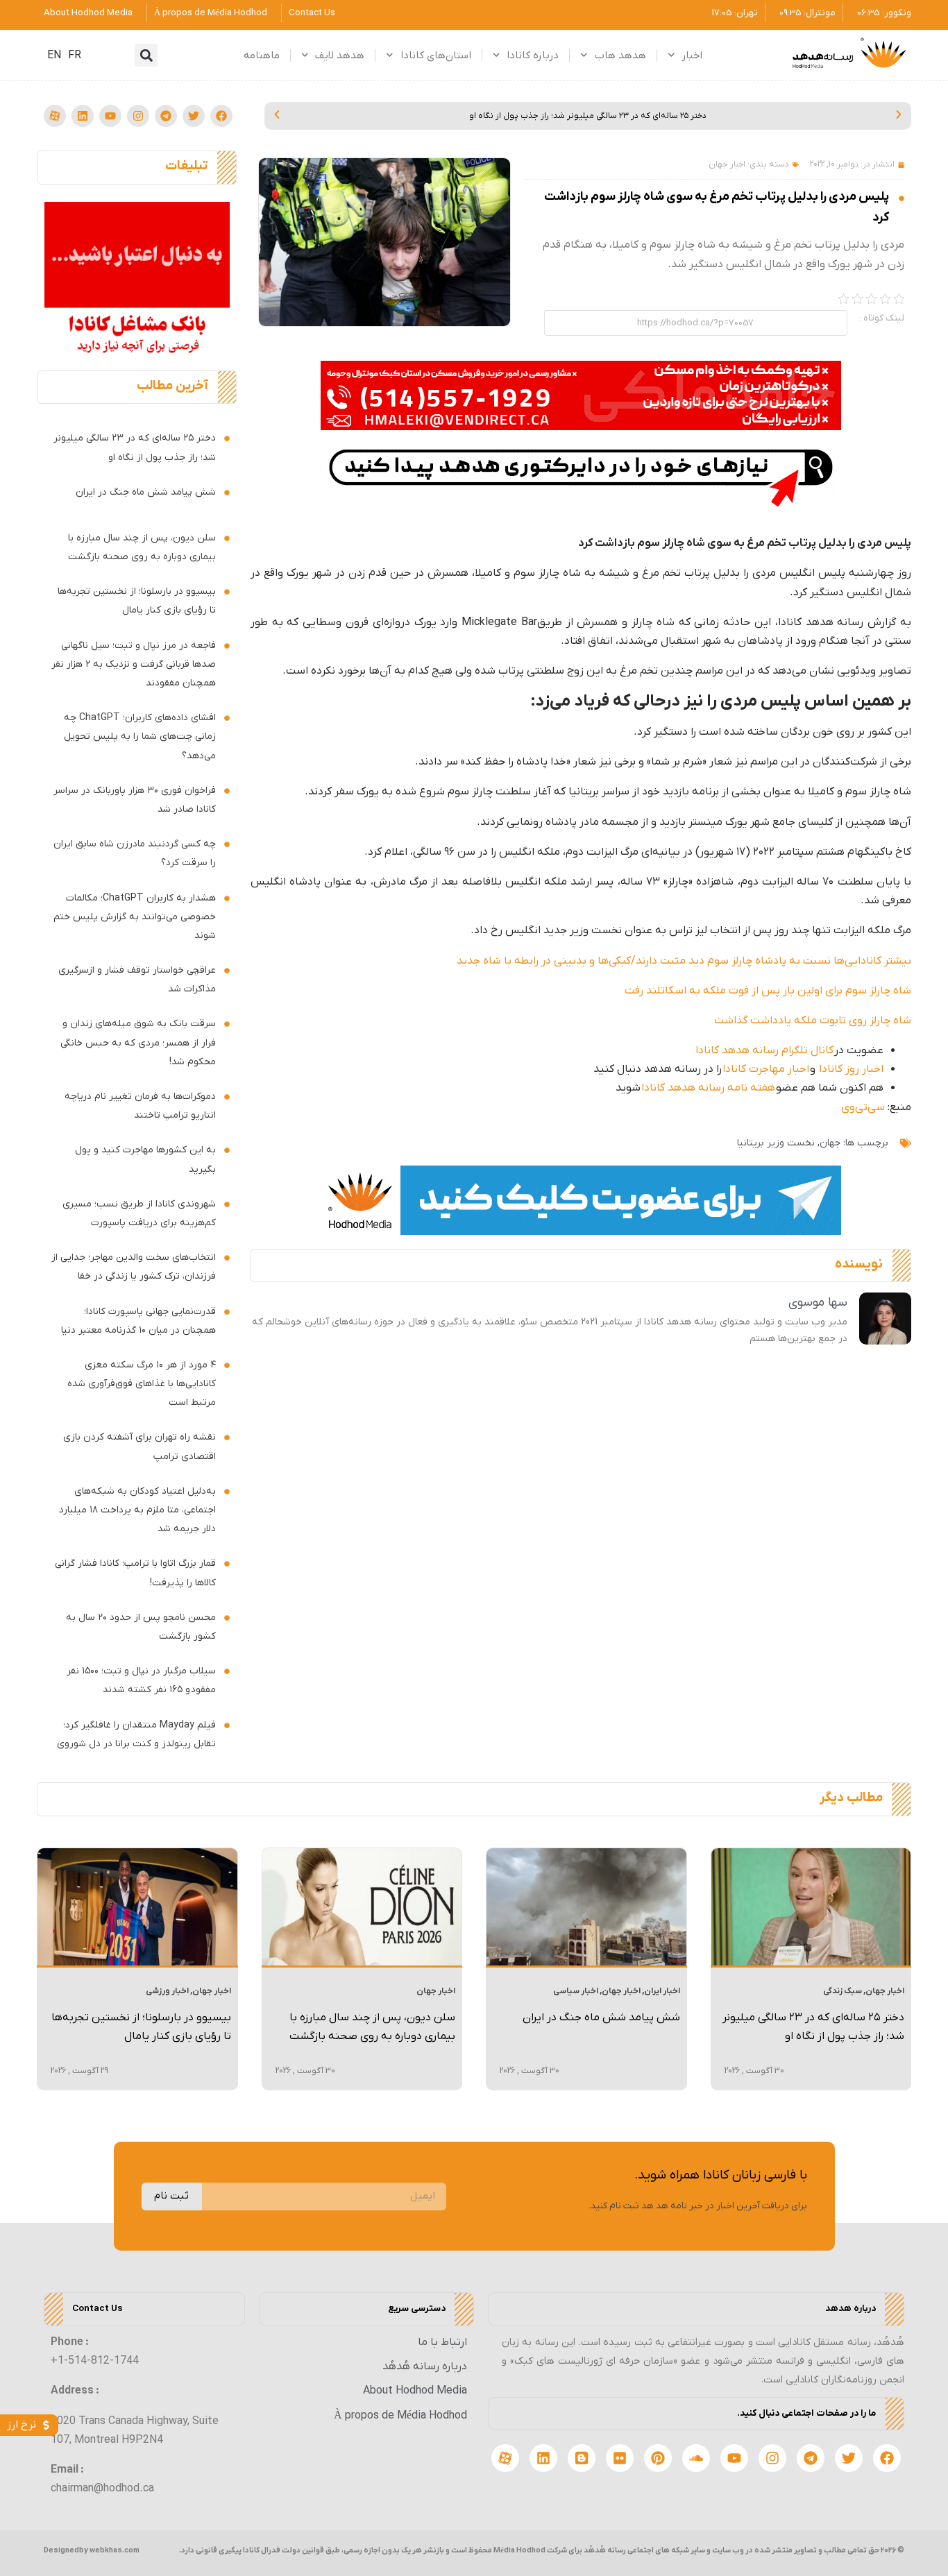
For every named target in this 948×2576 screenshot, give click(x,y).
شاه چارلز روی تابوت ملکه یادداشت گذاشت (813, 1021)
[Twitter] (194, 116)
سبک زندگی (843, 1991)
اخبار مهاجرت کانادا (766, 1069)
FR (75, 56)
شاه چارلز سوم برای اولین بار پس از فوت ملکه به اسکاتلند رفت (768, 991)
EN (54, 56)
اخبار (692, 56)
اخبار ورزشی (167, 1991)
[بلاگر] (582, 2458)
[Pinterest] (658, 2458)
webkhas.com (115, 2550)
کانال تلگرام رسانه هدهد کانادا (764, 1050)
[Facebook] (221, 116)
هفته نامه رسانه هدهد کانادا (708, 1088)
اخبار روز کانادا (851, 1069)
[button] (146, 55)
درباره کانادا (533, 56)
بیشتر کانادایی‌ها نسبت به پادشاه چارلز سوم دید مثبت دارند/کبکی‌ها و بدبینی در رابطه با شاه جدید (684, 961)
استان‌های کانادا (436, 56)
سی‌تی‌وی (863, 1107)
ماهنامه (262, 56)
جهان (830, 1143)
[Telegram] (166, 116)
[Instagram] (138, 116)
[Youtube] (110, 116)
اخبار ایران (662, 1991)
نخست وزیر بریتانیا (776, 1143)
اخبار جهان (727, 164)
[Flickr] (620, 2458)
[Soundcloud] (696, 2458)
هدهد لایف (340, 56)
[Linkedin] (83, 116)
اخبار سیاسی (576, 1991)
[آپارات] (55, 116)
